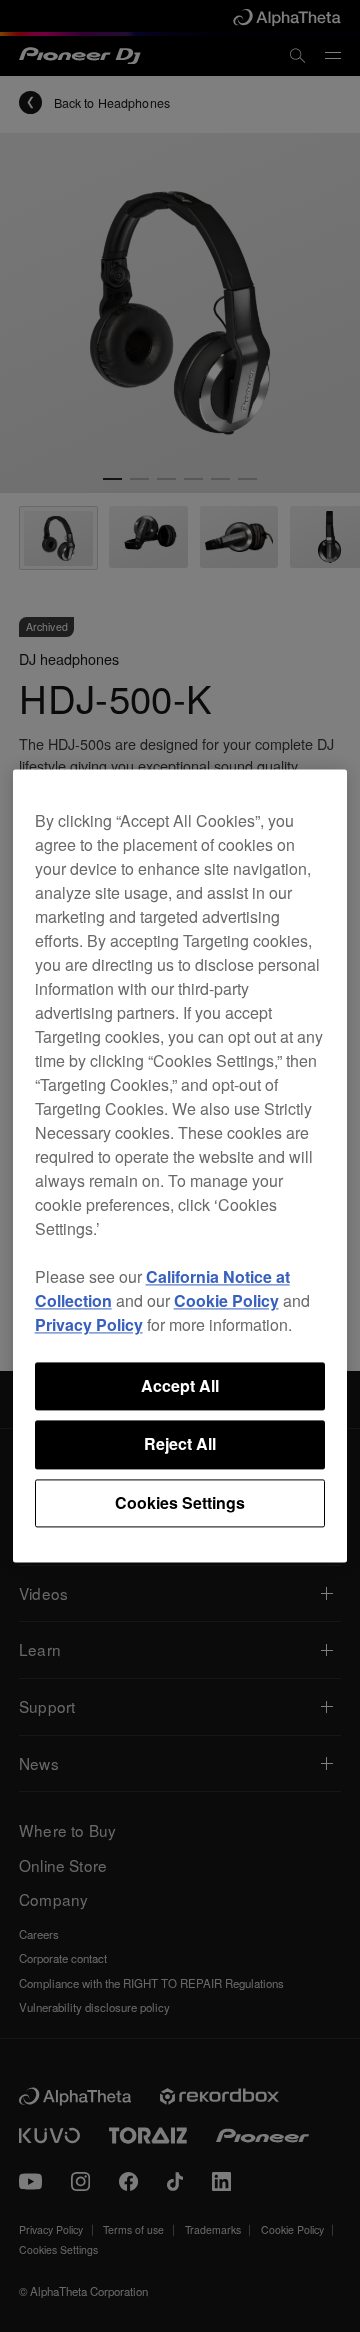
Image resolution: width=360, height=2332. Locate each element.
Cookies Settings (180, 1502)
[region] (180, 1165)
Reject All (180, 1444)
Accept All (180, 1385)
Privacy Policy (89, 1324)
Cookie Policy (226, 1300)
